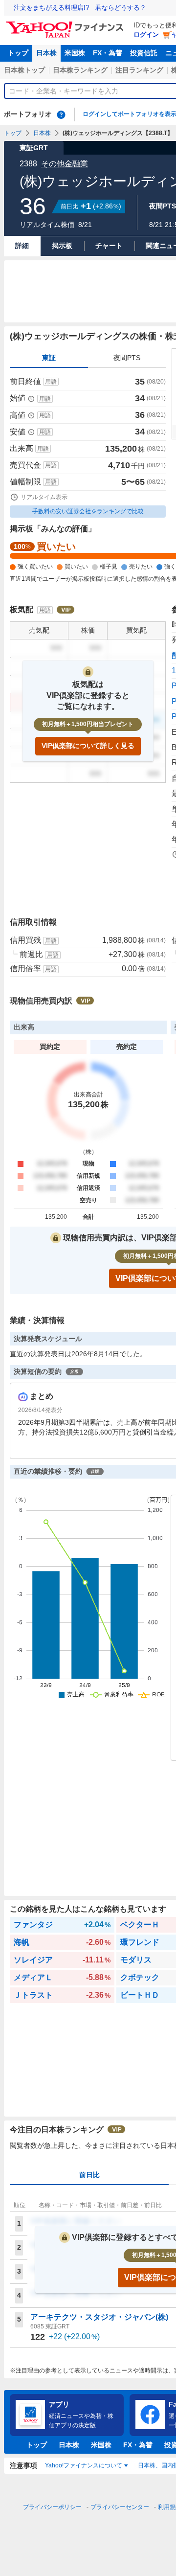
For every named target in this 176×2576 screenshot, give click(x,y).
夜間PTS (127, 358)
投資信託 (144, 53)
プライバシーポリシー (52, 2507)
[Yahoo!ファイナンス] (66, 24)
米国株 (75, 53)
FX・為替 (108, 53)
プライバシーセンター (120, 2507)
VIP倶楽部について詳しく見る (88, 746)
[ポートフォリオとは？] (61, 114)
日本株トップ (24, 70)
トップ (18, 53)
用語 (51, 382)
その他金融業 (65, 164)
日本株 (46, 53)
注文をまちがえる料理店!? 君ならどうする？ (80, 8)
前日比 (89, 2175)
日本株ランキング (80, 70)
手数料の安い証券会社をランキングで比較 (88, 511)
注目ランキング (139, 70)
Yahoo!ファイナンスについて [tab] (84, 2465)
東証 (49, 358)
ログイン (146, 34)
